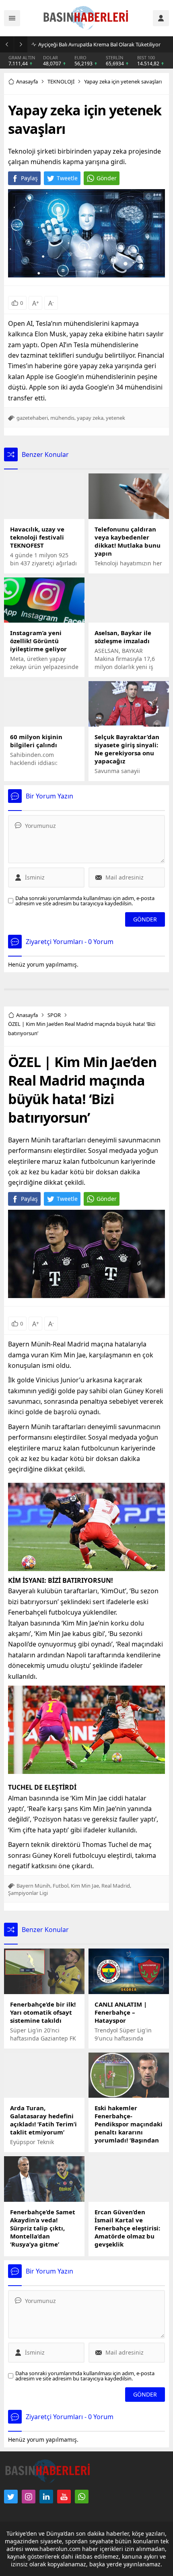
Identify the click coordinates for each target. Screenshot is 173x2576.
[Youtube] (64, 2497)
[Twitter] (11, 2497)
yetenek (115, 418)
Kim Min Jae (85, 1886)
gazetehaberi (32, 418)
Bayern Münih (33, 1886)
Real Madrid (116, 1886)
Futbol (61, 1886)
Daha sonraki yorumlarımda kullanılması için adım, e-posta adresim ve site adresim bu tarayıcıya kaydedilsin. (85, 901)
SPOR (54, 1015)
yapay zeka (90, 418)
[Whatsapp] (82, 2497)
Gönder (107, 178)
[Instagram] (29, 2497)
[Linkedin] (46, 2497)
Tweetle (67, 178)
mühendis (62, 418)
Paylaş (29, 178)
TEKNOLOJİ (61, 81)
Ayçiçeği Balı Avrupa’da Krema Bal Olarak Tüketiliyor (99, 44)
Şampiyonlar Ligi (28, 1893)
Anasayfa (27, 81)
